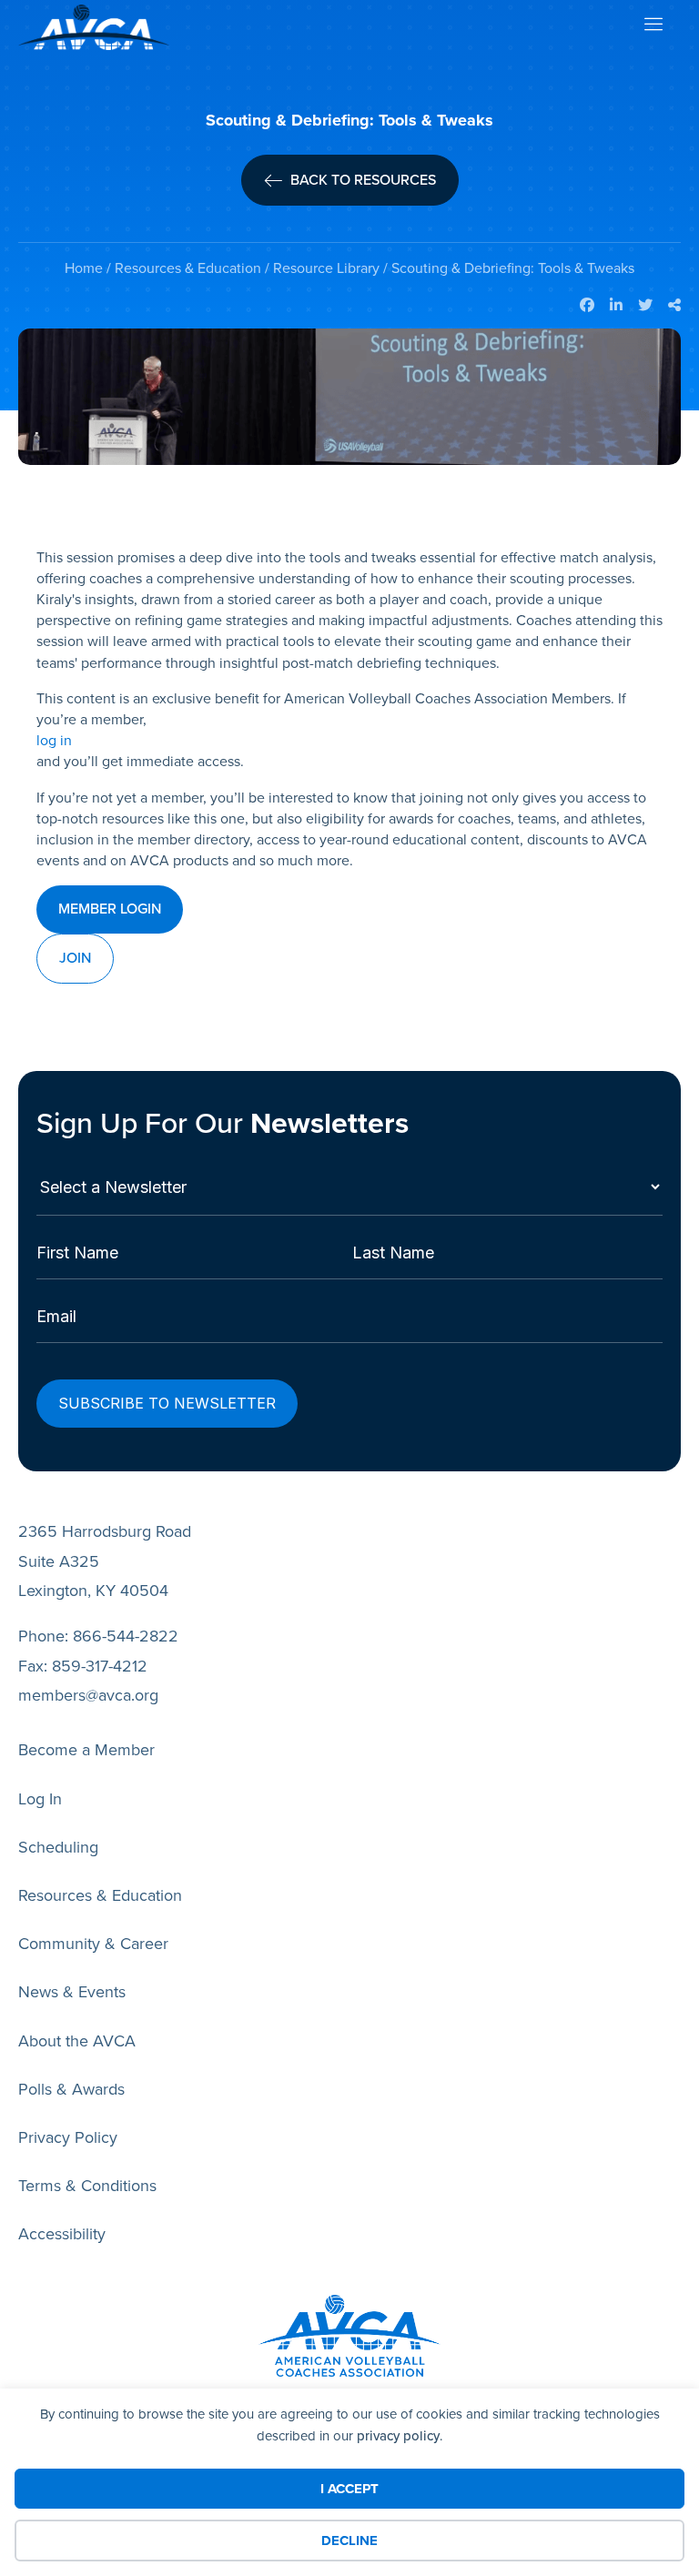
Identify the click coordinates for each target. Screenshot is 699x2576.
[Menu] (653, 28)
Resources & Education (188, 268)
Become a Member (86, 1750)
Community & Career (93, 1944)
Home (84, 268)
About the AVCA (77, 2041)
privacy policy (398, 2436)
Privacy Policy (68, 2137)
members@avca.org (88, 1695)
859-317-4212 (100, 1666)
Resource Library (326, 268)
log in (54, 740)
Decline (349, 2541)
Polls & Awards (71, 2089)
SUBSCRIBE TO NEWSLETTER (167, 1403)
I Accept (349, 2489)
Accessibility (62, 2234)
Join (75, 958)
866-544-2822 (126, 1636)
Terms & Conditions (87, 2186)
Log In (40, 1799)
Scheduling (58, 1847)
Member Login (110, 909)
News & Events (72, 1992)
